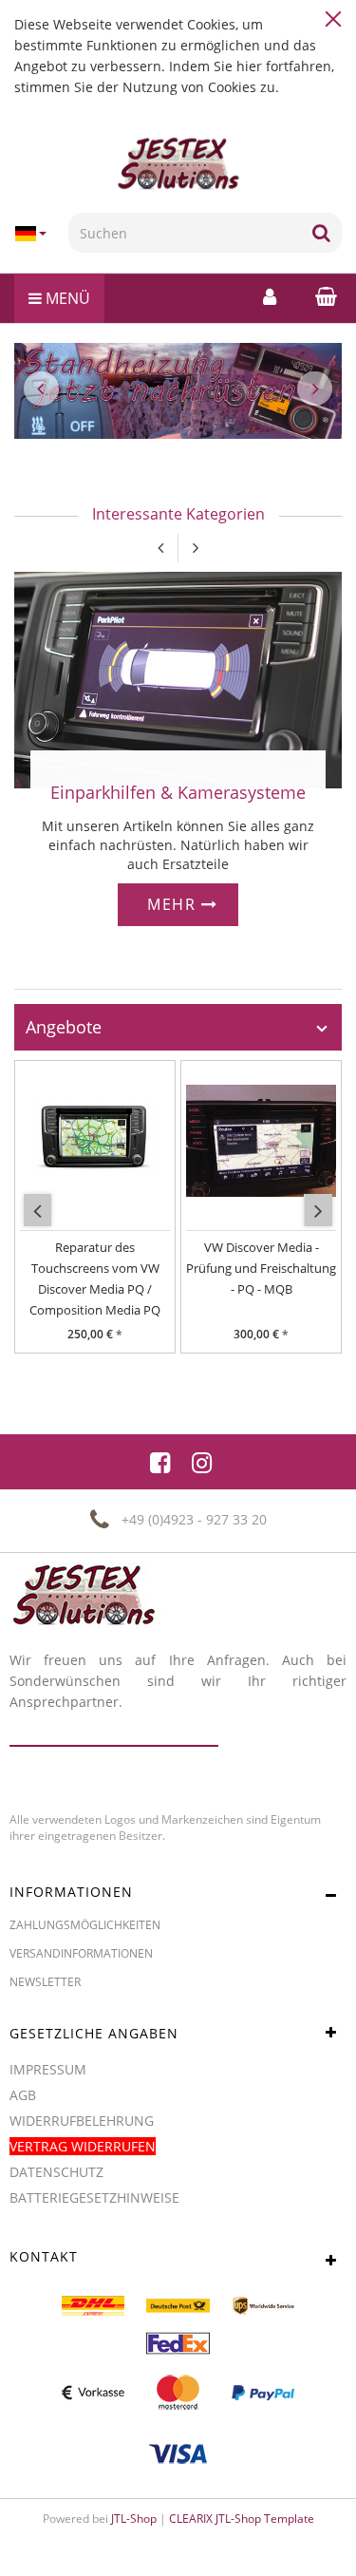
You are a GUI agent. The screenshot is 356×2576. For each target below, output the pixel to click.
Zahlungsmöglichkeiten (85, 1925)
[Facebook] (160, 1462)
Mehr (174, 904)
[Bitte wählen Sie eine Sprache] (34, 234)
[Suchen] (321, 233)
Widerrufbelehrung (82, 2121)
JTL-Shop (134, 2519)
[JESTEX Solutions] (178, 164)
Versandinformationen (81, 1953)
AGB (23, 2095)
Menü (66, 298)
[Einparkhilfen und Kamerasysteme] (178, 679)
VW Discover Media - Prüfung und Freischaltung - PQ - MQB (261, 1268)
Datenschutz (56, 2172)
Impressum (48, 2069)
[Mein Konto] (270, 296)
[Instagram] (202, 1462)
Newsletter (45, 1982)
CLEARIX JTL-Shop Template (242, 2519)
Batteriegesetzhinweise (94, 2197)
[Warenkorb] (321, 296)
